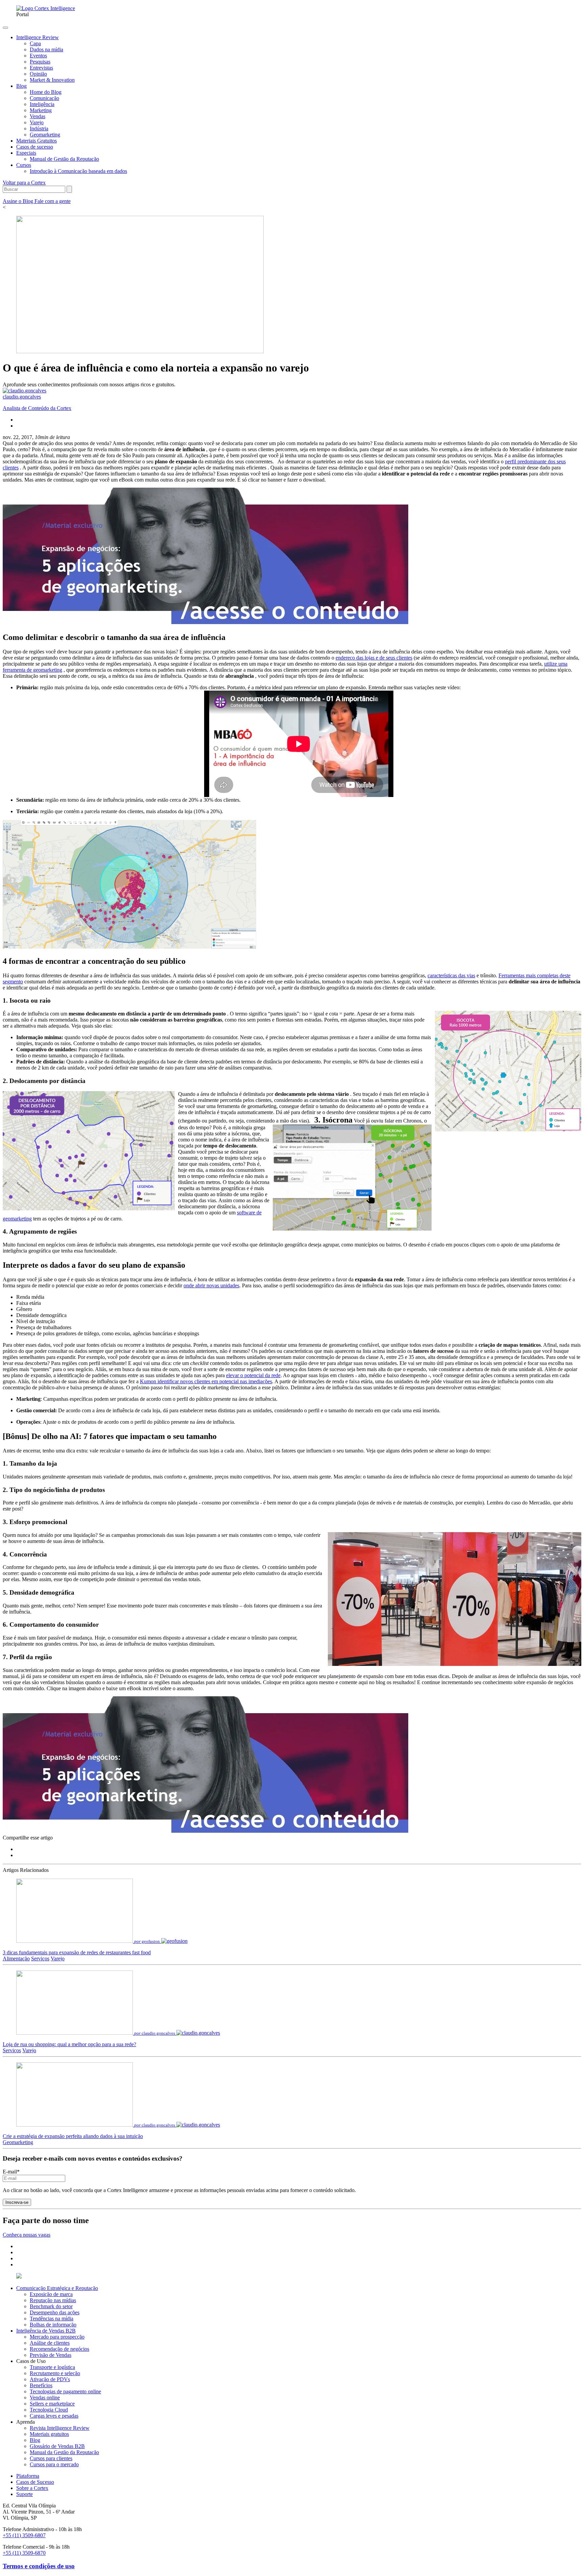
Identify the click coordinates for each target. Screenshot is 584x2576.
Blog (35, 2440)
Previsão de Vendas (51, 2355)
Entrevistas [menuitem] (41, 68)
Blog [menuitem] (21, 86)
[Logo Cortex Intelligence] (46, 8)
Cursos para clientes (51, 2458)
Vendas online (45, 2398)
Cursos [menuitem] (24, 165)
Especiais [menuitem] (26, 153)
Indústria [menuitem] (39, 128)
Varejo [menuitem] (37, 122)
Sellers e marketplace (52, 2404)
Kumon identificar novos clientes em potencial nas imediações (206, 1381)
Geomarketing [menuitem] (45, 135)
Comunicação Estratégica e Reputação (57, 2288)
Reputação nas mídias (53, 2300)
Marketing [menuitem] (41, 110)
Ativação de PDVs (50, 2379)
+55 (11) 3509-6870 (24, 2553)
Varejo (58, 1959)
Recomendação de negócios (59, 2349)
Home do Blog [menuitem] (46, 92)
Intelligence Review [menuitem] (38, 37)
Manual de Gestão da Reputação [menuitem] (64, 159)
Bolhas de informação (53, 2325)
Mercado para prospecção (57, 2337)
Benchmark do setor (51, 2306)
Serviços (40, 1959)
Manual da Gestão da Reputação (64, 2452)
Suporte (25, 2494)
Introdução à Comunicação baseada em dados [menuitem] (78, 171)
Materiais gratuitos (49, 2434)
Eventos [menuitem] (38, 56)
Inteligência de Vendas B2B (46, 2331)
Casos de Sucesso (35, 2482)
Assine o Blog (19, 201)
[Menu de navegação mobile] (5, 28)
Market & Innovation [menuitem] (52, 80)
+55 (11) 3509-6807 (24, 2535)
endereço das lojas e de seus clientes (374, 658)
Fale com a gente (53, 201)
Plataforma (28, 2476)
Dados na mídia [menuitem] (46, 49)
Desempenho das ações (55, 2312)
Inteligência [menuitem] (42, 104)
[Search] (69, 189)
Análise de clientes (50, 2343)
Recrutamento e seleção (55, 2373)
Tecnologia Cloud (49, 2410)
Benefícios (41, 2385)
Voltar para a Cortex (24, 183)
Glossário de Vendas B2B (57, 2446)
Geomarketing (18, 2142)
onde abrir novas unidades (211, 1285)
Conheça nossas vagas (27, 2235)
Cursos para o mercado (54, 2464)
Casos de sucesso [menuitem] (35, 147)
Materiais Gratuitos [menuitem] (36, 141)
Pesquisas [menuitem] (40, 62)
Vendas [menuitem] (38, 116)
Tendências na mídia (52, 2319)
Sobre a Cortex (32, 2488)
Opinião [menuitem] (38, 74)
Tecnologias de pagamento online (65, 2391)
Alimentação (16, 1959)
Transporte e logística (52, 2367)
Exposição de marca (51, 2294)
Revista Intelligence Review (60, 2428)
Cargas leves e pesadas (54, 2416)
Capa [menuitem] (35, 43)
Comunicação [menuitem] (44, 98)
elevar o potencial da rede (253, 1375)
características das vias (451, 975)
